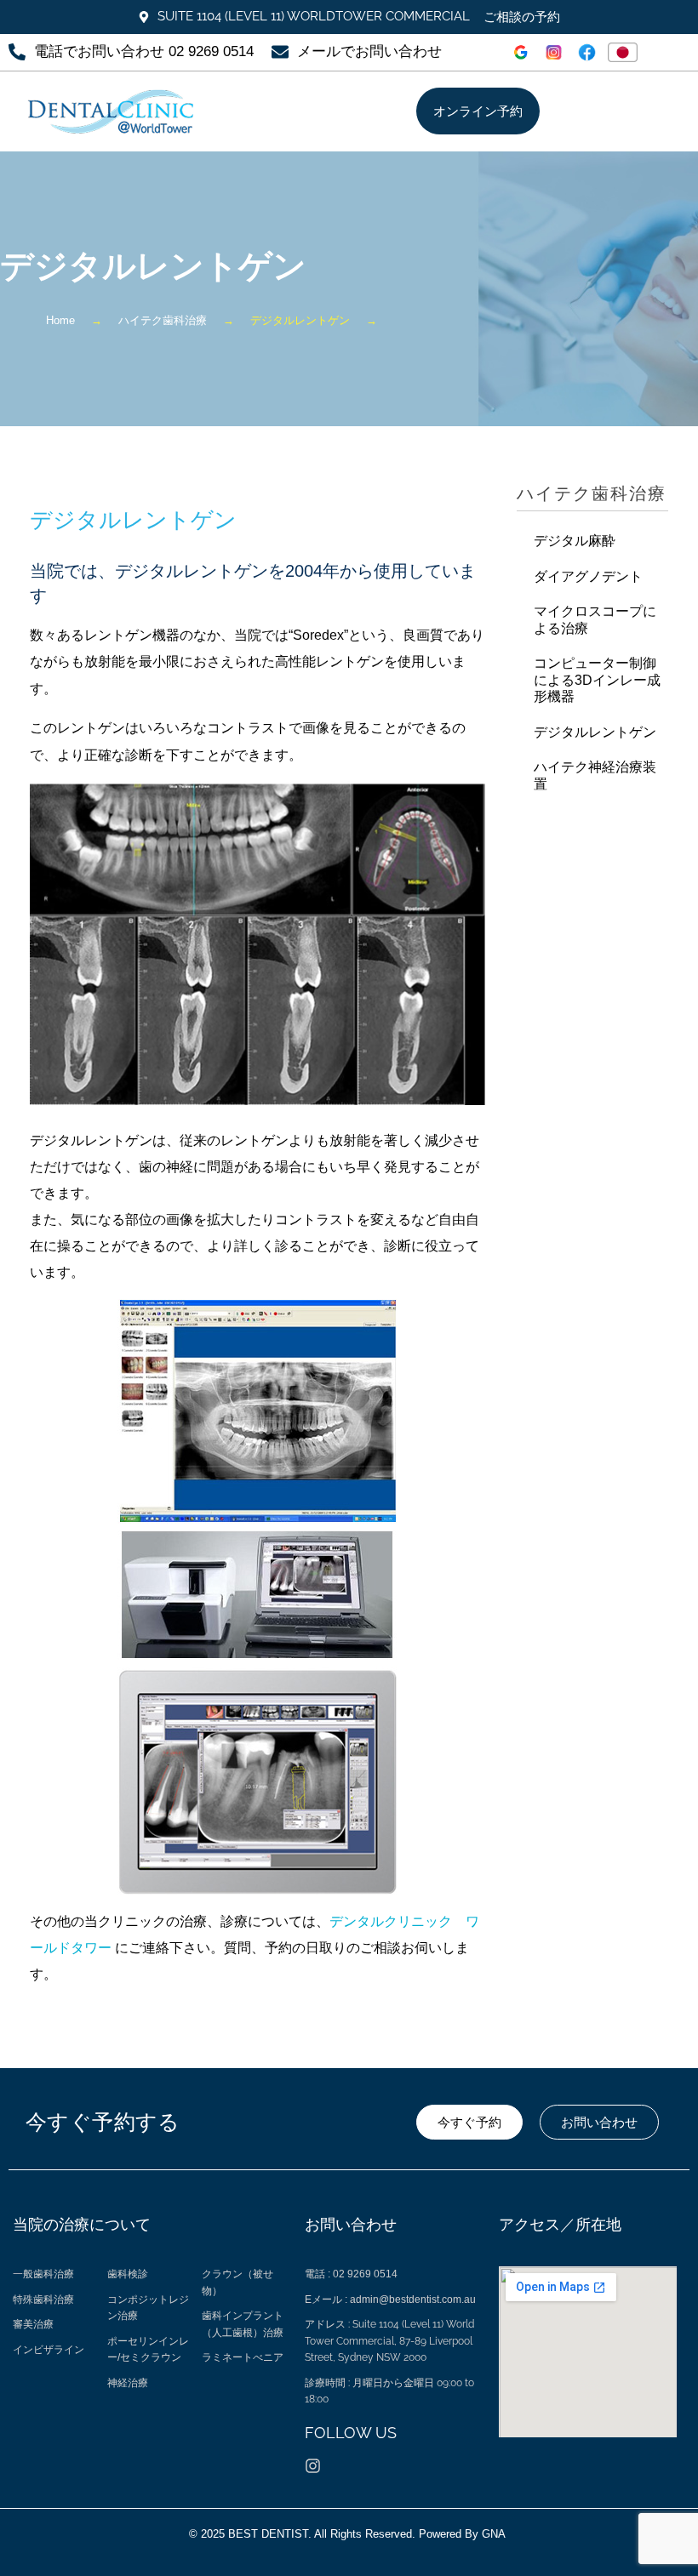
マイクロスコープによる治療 (595, 620)
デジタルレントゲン (595, 732)
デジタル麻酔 (575, 541)
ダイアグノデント (588, 576)
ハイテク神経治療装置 (595, 775)
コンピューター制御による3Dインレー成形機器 (597, 680)
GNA (495, 2534)
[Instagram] (313, 2466)
